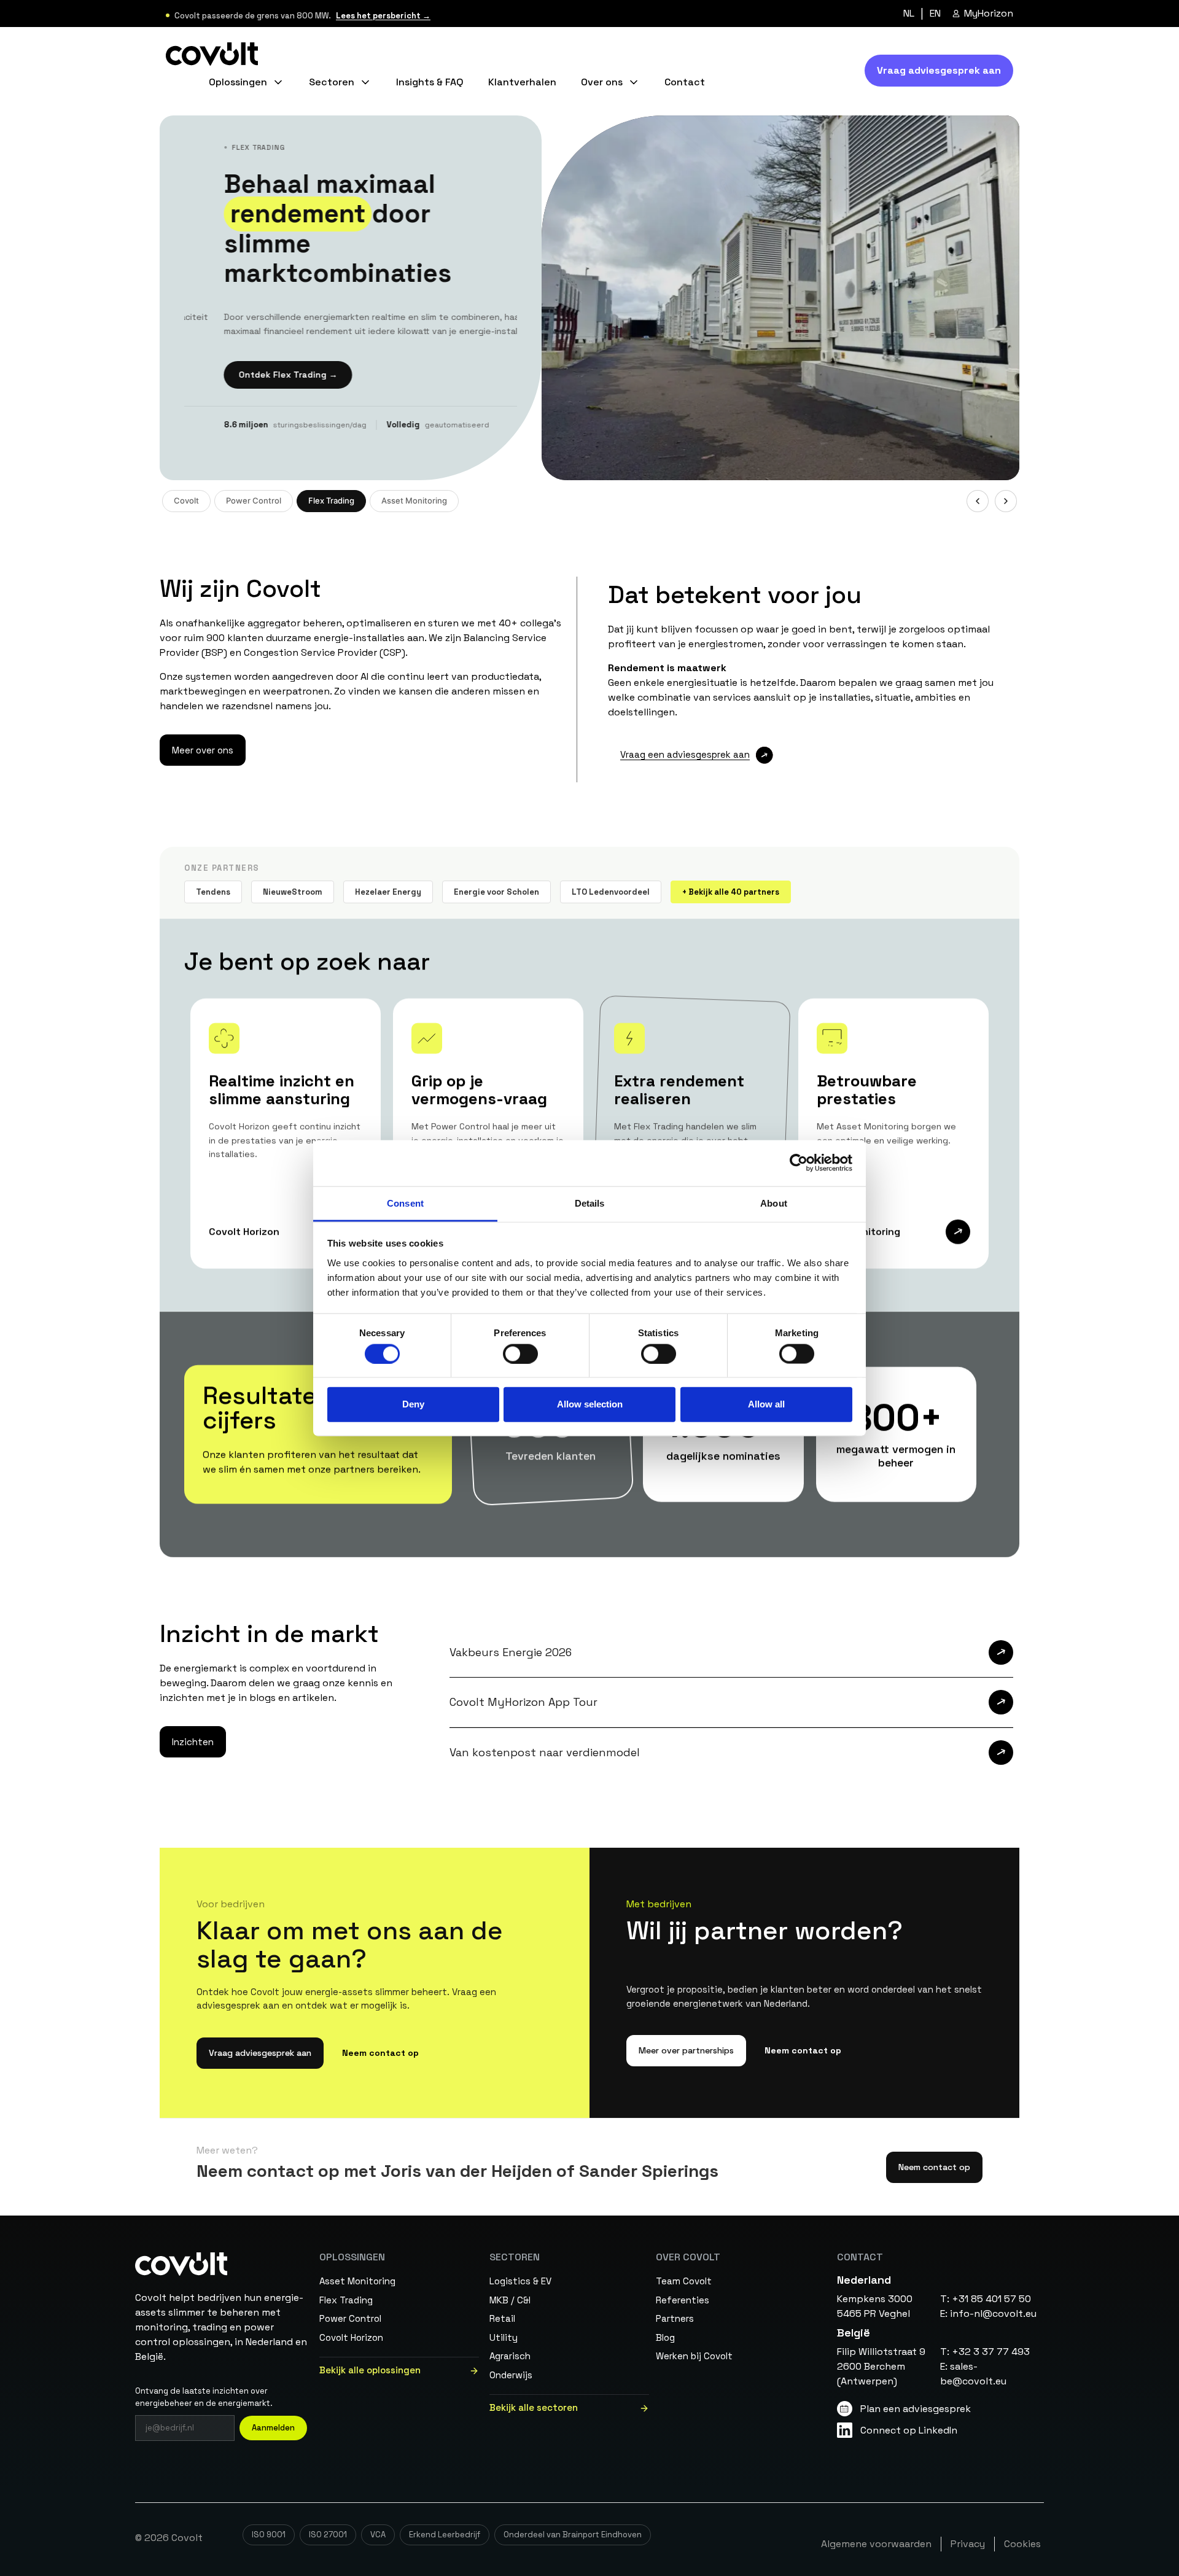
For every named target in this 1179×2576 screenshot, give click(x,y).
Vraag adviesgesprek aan (260, 2053)
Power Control (254, 500)
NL (909, 14)
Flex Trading (331, 500)
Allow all (766, 1404)
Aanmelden (273, 2428)
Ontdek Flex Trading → (248, 375)
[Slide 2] (898, 501)
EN (935, 14)
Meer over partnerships (686, 2050)
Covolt (186, 500)
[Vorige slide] (978, 501)
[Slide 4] (923, 501)
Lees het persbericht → (383, 16)
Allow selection (590, 1404)
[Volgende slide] (1006, 501)
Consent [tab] (405, 1203)
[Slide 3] (911, 501)
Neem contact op (380, 2053)
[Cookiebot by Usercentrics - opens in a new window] (799, 1163)
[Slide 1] (890, 501)
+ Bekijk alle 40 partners (731, 891)
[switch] (520, 1353)
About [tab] (774, 1203)
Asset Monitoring (414, 500)
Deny (413, 1404)
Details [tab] (590, 1203)
